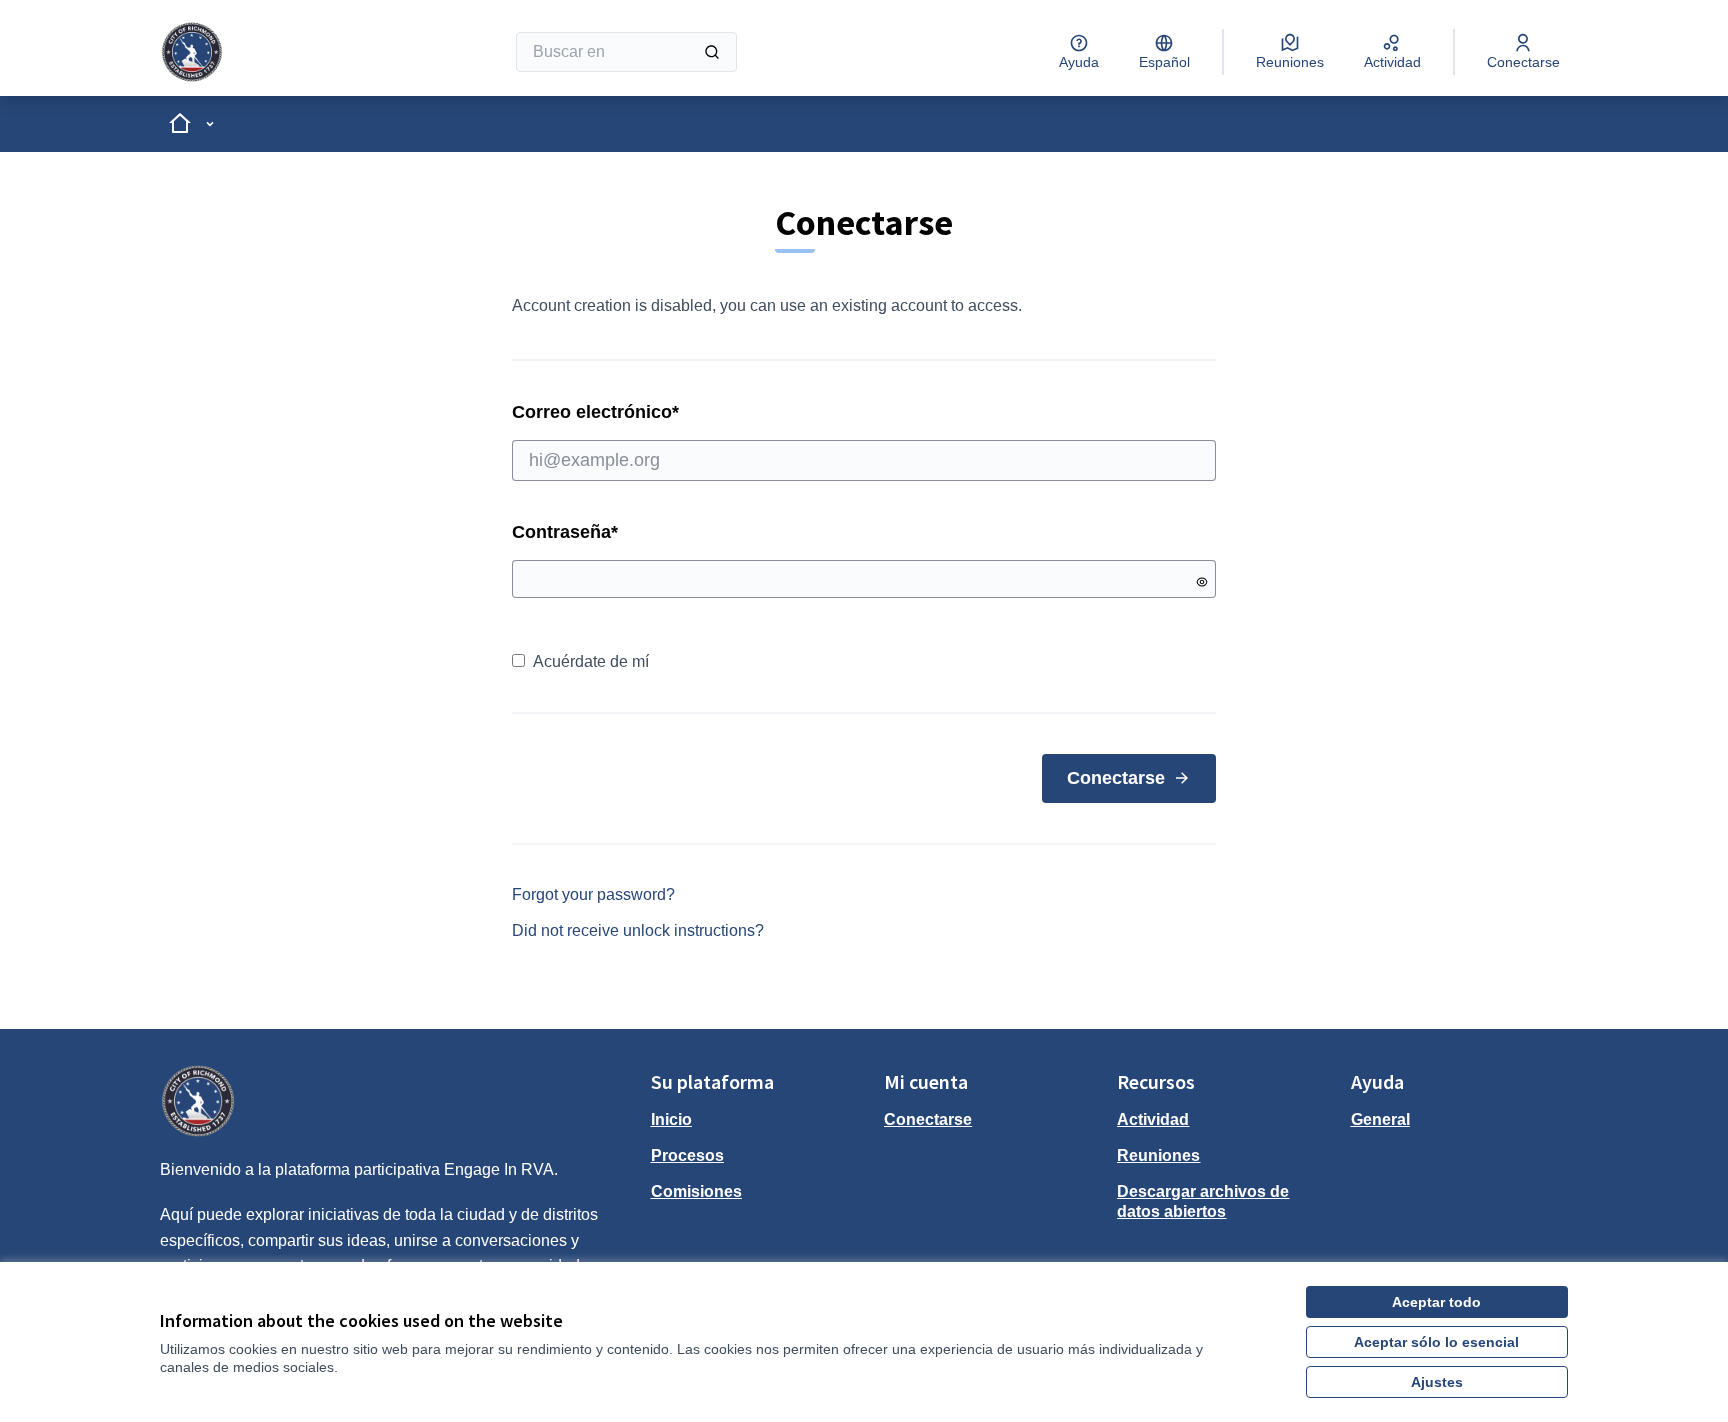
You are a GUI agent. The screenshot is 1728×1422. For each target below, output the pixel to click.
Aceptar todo (1436, 1302)
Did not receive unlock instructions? (638, 930)
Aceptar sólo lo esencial (1436, 1342)
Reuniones (1158, 1155)
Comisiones (696, 1191)
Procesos (687, 1155)
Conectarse (1116, 778)
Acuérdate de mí (591, 661)
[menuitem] (759, 1120)
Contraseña (565, 532)
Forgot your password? (593, 894)
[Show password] (1202, 582)
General (1380, 1119)
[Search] (712, 52)
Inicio (671, 1119)
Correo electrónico (674, 411)
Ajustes (1437, 1382)
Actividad (1153, 1119)
